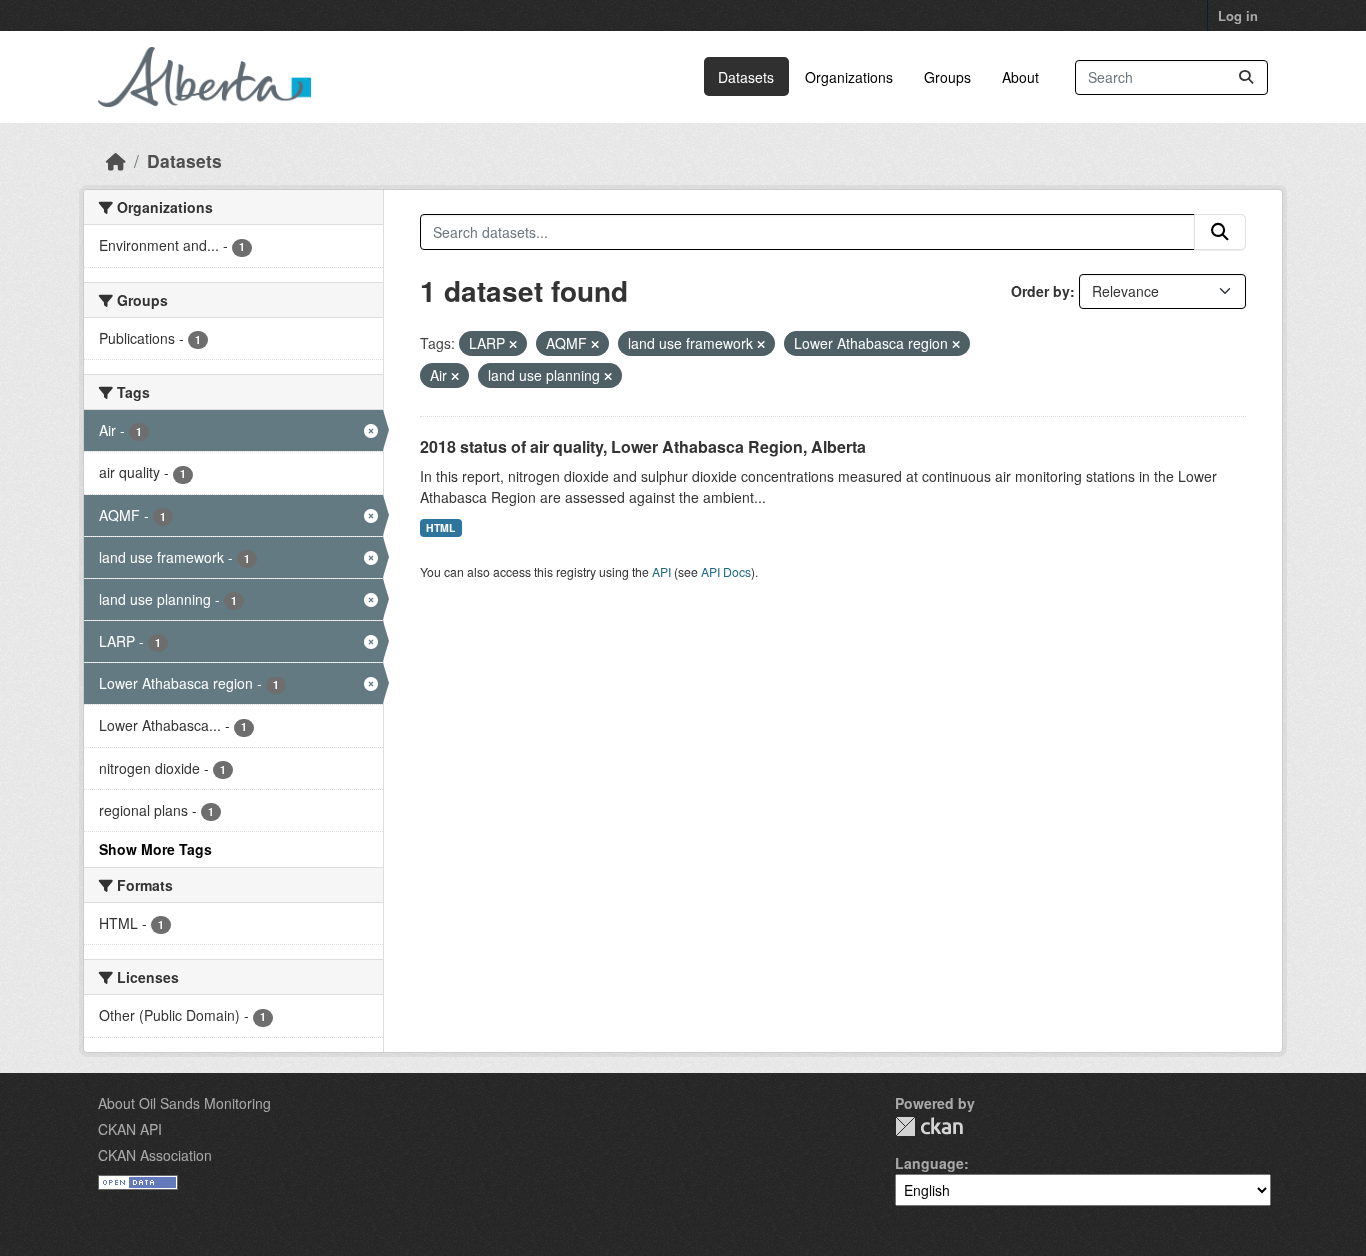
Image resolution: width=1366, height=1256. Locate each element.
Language (929, 1163)
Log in (1238, 15)
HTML (440, 527)
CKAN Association (155, 1155)
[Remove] (513, 344)
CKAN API (130, 1129)
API (661, 571)
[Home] (116, 160)
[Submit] (1246, 77)
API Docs (726, 571)
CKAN (929, 1126)
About (1020, 77)
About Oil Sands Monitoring (184, 1103)
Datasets (746, 77)
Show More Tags (155, 849)
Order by (1040, 291)
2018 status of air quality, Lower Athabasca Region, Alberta (643, 446)
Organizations (849, 77)
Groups (947, 77)
